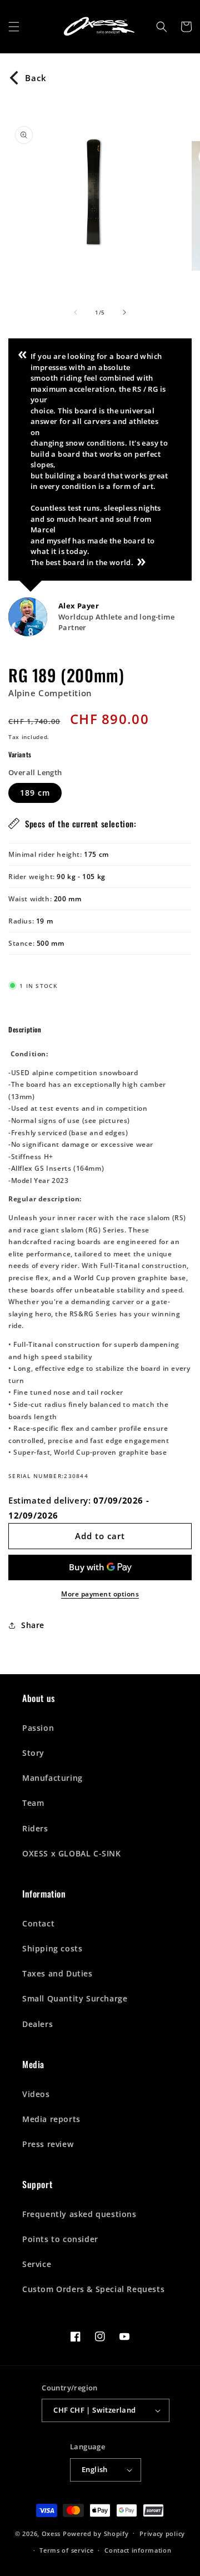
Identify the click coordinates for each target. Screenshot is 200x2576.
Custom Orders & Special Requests (93, 2289)
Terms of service (66, 2550)
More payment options (100, 1594)
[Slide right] (124, 312)
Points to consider (60, 2239)
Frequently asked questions (79, 2214)
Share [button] (33, 1625)
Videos (36, 2094)
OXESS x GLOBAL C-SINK (72, 1853)
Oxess (51, 2533)
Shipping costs (52, 1948)
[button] (14, 27)
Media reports (51, 2119)
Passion (38, 1728)
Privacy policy (162, 2533)
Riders (35, 1828)
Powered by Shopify (96, 2533)
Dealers (37, 2024)
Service (37, 2264)
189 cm (35, 793)
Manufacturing (52, 1778)
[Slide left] (76, 312)
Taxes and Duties (57, 1973)
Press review (48, 2144)
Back (36, 78)
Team (33, 1803)
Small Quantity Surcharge (75, 1998)
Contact (38, 1923)
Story (33, 1753)
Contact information (138, 2550)
